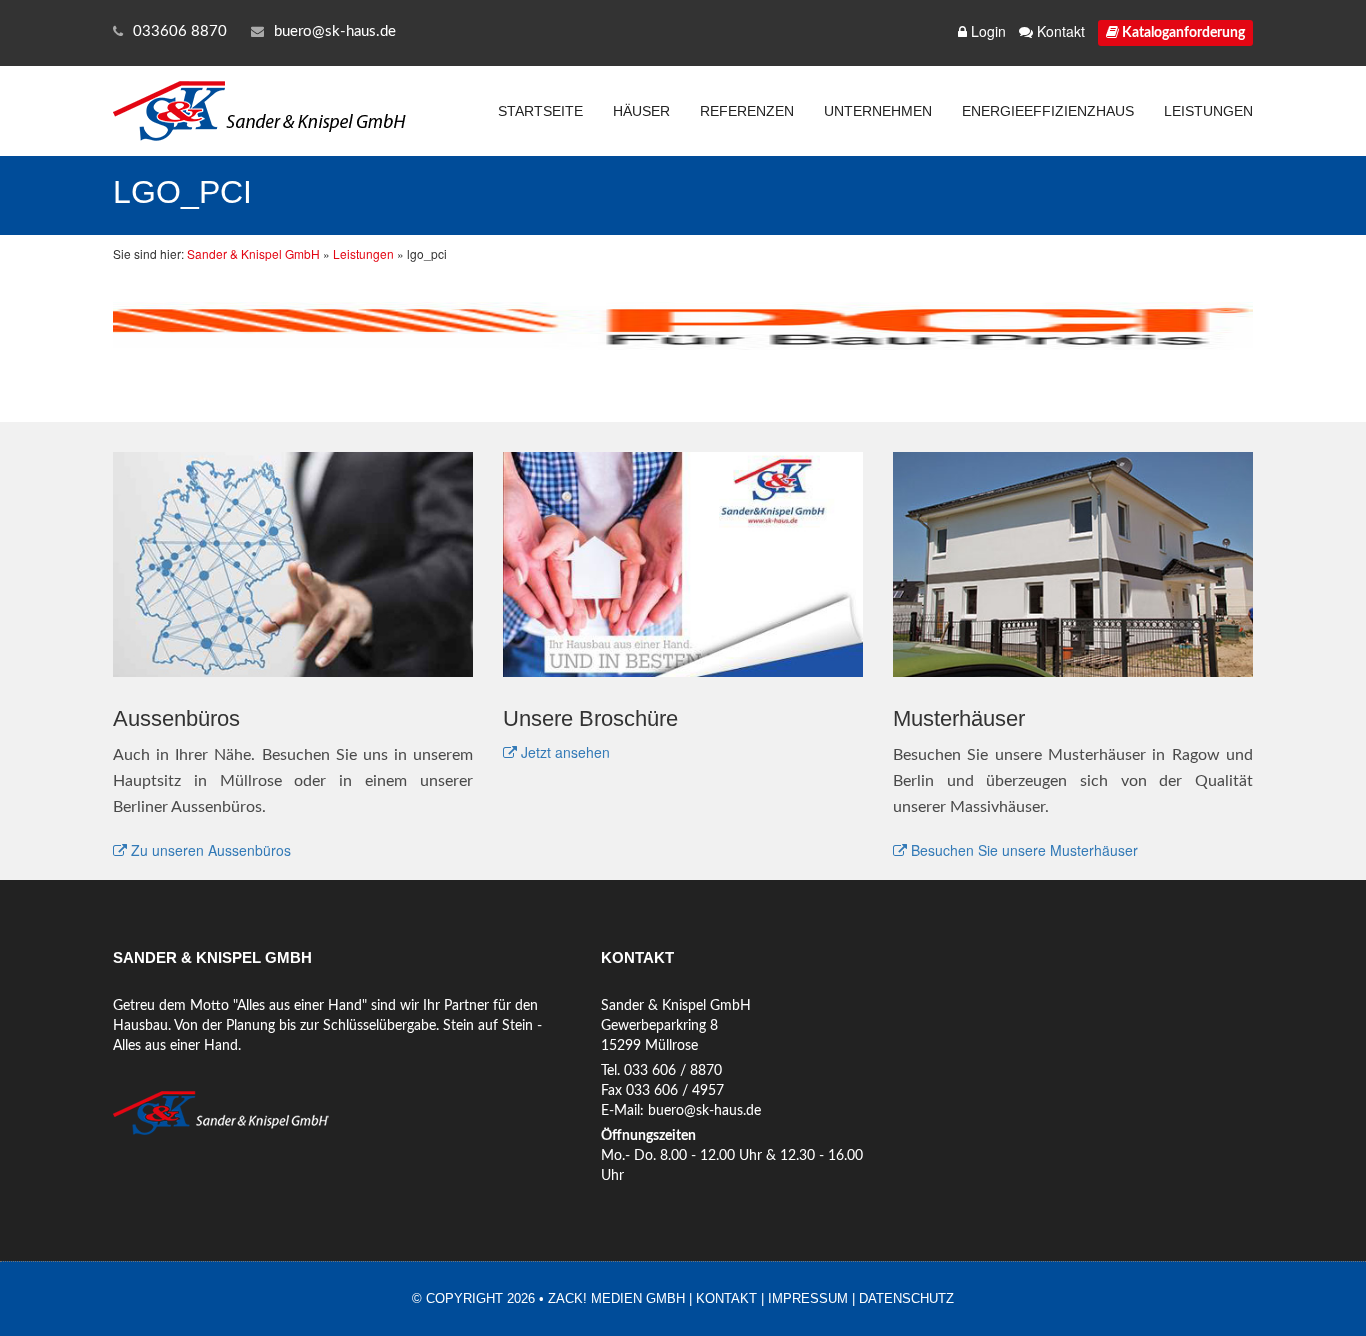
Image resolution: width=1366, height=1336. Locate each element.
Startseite (540, 111)
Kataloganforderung (1182, 33)
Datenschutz (906, 1298)
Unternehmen (878, 111)
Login (986, 31)
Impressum (808, 1298)
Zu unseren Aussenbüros (209, 850)
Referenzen (747, 111)
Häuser (641, 111)
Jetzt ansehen (563, 752)
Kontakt (1059, 31)
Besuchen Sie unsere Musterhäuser (1022, 850)
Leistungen (1208, 111)
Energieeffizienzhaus (1048, 111)
